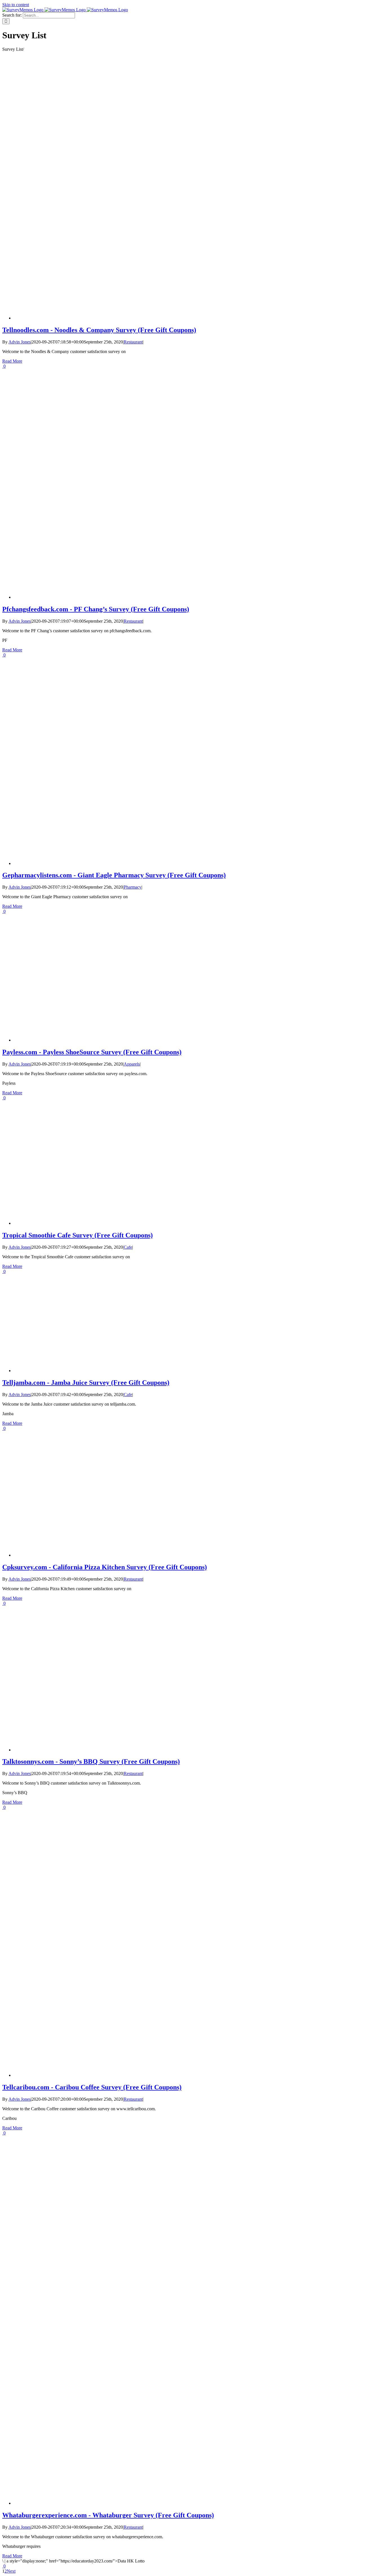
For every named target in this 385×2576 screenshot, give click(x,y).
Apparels (132, 1064)
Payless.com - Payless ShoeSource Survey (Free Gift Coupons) (92, 1052)
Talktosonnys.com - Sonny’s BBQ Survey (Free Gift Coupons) (91, 1761)
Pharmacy (133, 887)
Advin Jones (20, 342)
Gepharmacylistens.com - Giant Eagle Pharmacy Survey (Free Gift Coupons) (114, 875)
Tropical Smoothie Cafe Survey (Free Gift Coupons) (78, 1235)
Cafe (128, 1247)
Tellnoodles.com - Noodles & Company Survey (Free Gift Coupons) (99, 330)
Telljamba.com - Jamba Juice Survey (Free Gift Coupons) (86, 1383)
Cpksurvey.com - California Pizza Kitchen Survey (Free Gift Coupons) (105, 1567)
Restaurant (133, 342)
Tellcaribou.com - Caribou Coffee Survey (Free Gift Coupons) (92, 2087)
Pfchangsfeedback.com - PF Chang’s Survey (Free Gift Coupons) (96, 609)
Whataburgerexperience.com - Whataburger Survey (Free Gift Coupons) (108, 2515)
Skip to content (16, 5)
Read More (12, 361)
